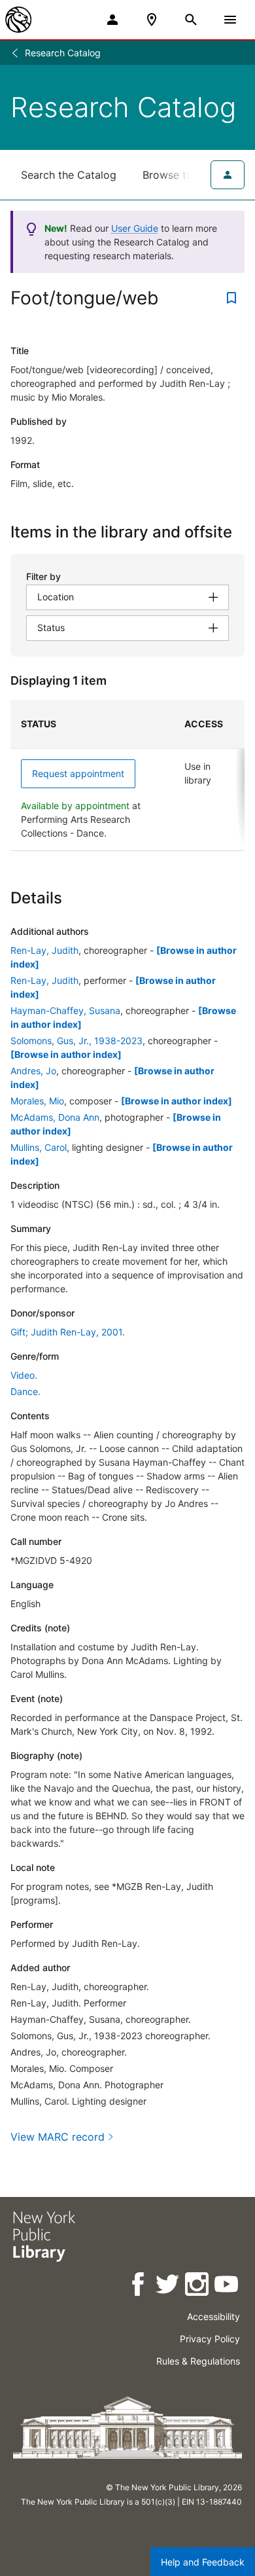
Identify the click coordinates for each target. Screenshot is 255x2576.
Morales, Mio (37, 1101)
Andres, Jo (33, 1071)
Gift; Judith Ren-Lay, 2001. (68, 1332)
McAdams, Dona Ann (55, 1117)
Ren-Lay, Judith (44, 950)
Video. (24, 1375)
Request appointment (78, 773)
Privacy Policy (210, 2339)
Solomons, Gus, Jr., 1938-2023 (76, 1041)
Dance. (25, 1391)
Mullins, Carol (39, 1147)
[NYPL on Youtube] (227, 2286)
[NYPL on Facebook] (139, 2286)
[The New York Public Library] (18, 20)
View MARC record (58, 2137)
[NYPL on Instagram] (198, 2286)
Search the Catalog (69, 175)
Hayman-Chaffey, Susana (65, 1010)
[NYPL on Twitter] (168, 2286)
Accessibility (213, 2316)
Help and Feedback (203, 2562)
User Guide (135, 228)
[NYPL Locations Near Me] (152, 20)
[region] (127, 775)
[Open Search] (191, 20)
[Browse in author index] (66, 1054)
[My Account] (112, 20)
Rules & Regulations (198, 2361)
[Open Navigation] (230, 20)
